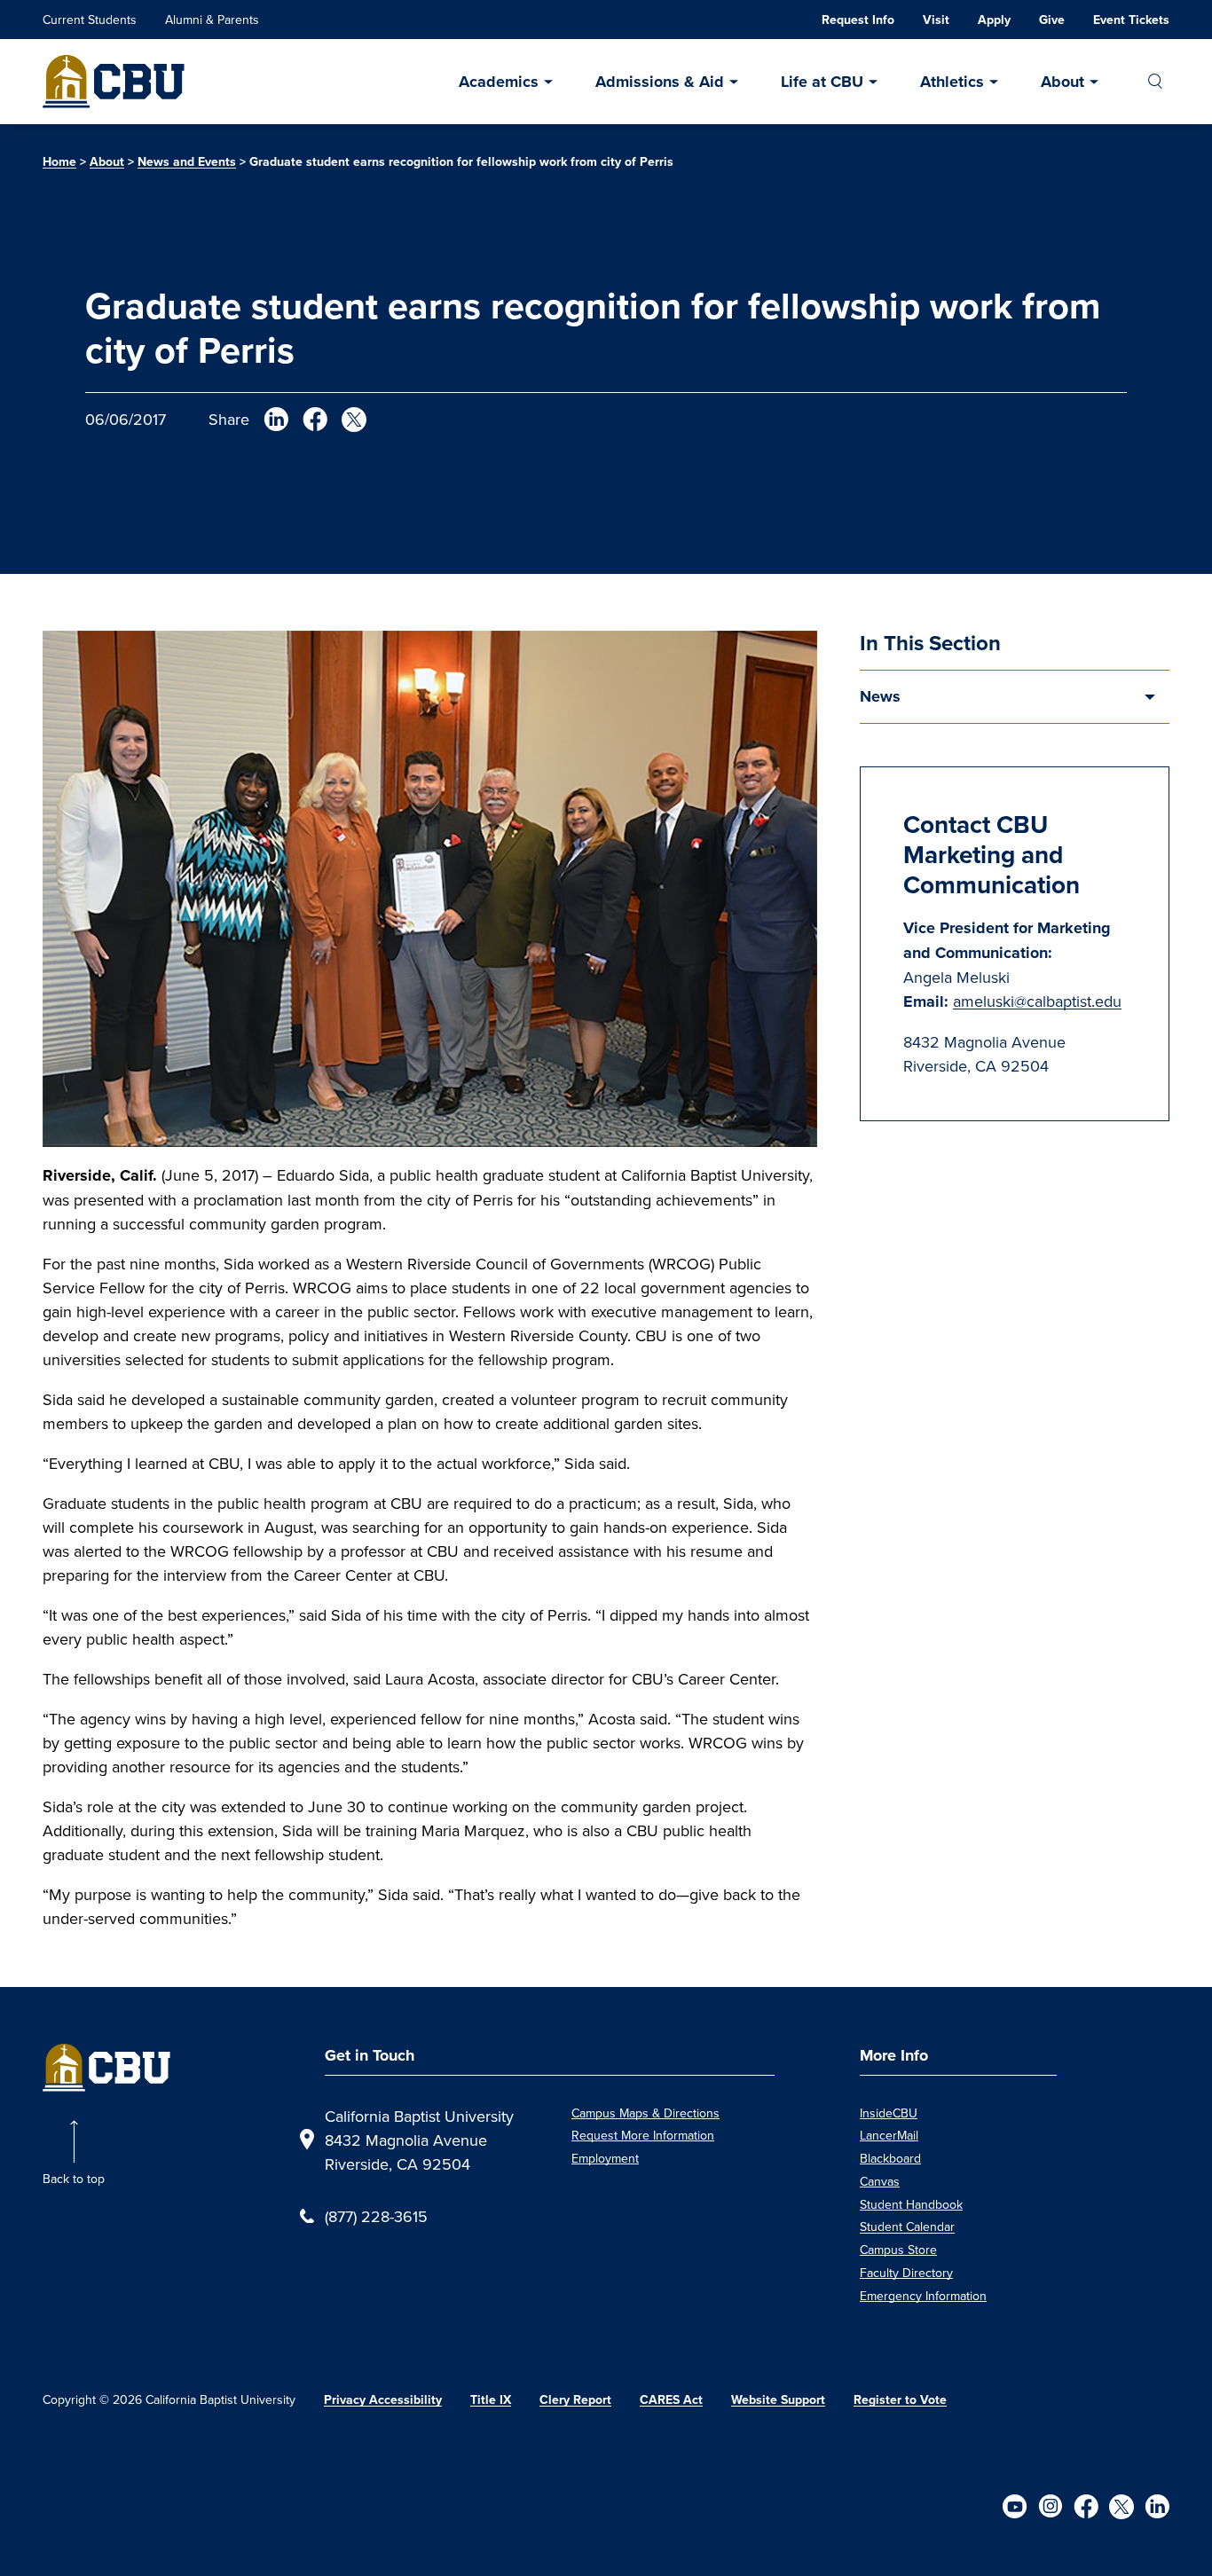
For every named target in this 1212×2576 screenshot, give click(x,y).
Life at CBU (822, 82)
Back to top (74, 2179)
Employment (605, 2158)
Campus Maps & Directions (645, 2113)
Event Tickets (1131, 20)
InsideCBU (889, 2113)
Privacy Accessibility (383, 2400)
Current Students (90, 20)
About (1062, 82)
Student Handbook (911, 2204)
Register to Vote (900, 2400)
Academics (499, 82)
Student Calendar (907, 2227)
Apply (994, 20)
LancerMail (889, 2135)
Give (1052, 20)
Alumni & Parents (212, 20)
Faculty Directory (906, 2273)
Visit (936, 20)
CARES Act (671, 2400)
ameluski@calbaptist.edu (1037, 1001)
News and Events (187, 162)
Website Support (778, 2400)
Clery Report (575, 2400)
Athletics (952, 82)
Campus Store (898, 2250)
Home (59, 162)
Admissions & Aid (660, 82)
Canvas (880, 2181)
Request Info (858, 20)
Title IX (491, 2400)
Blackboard (890, 2158)
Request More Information (643, 2135)
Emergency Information (923, 2296)
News (880, 696)
